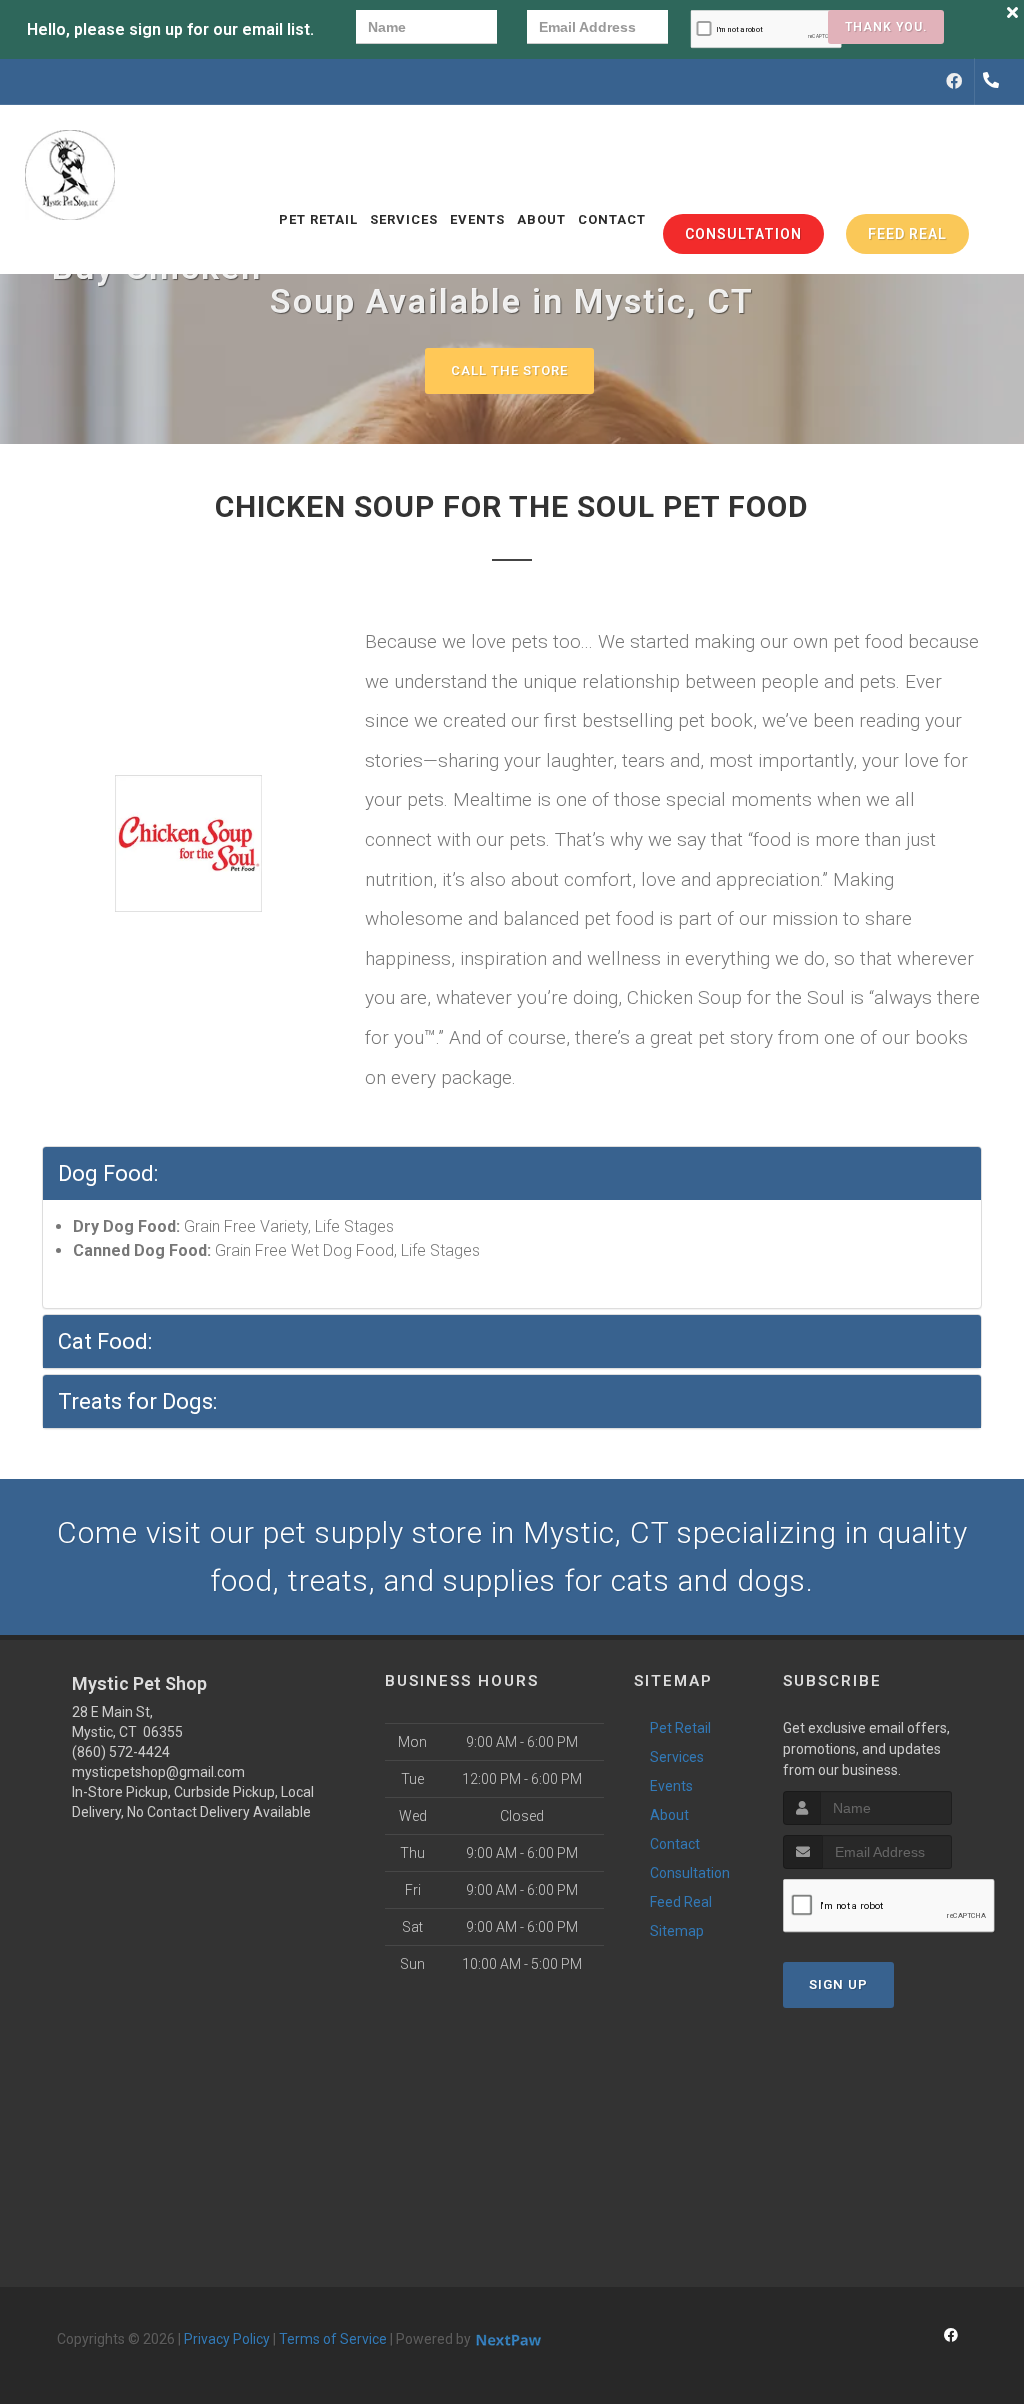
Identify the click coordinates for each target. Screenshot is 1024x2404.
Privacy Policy (227, 2339)
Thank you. (886, 27)
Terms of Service (333, 2339)
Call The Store (509, 370)
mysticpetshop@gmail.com (158, 1772)
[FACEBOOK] (954, 82)
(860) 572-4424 (121, 1752)
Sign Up (838, 1984)
